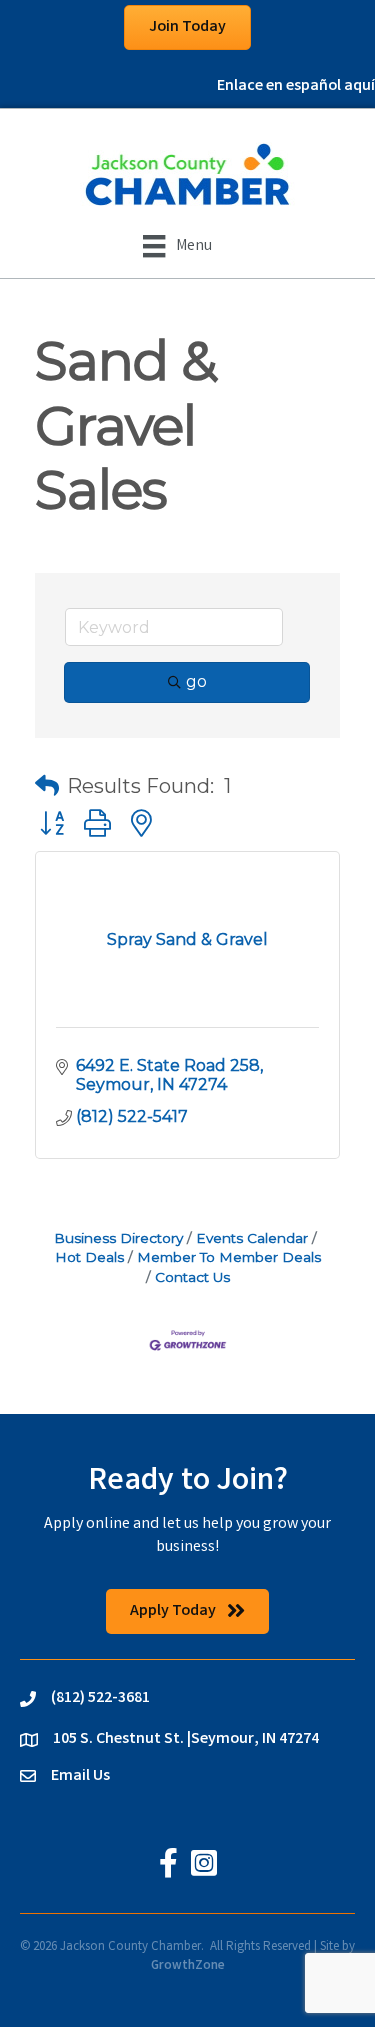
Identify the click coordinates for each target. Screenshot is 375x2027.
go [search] (196, 681)
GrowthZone (188, 1966)
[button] (47, 786)
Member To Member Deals (229, 1257)
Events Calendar (252, 1238)
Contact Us (192, 1277)
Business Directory (118, 1238)
